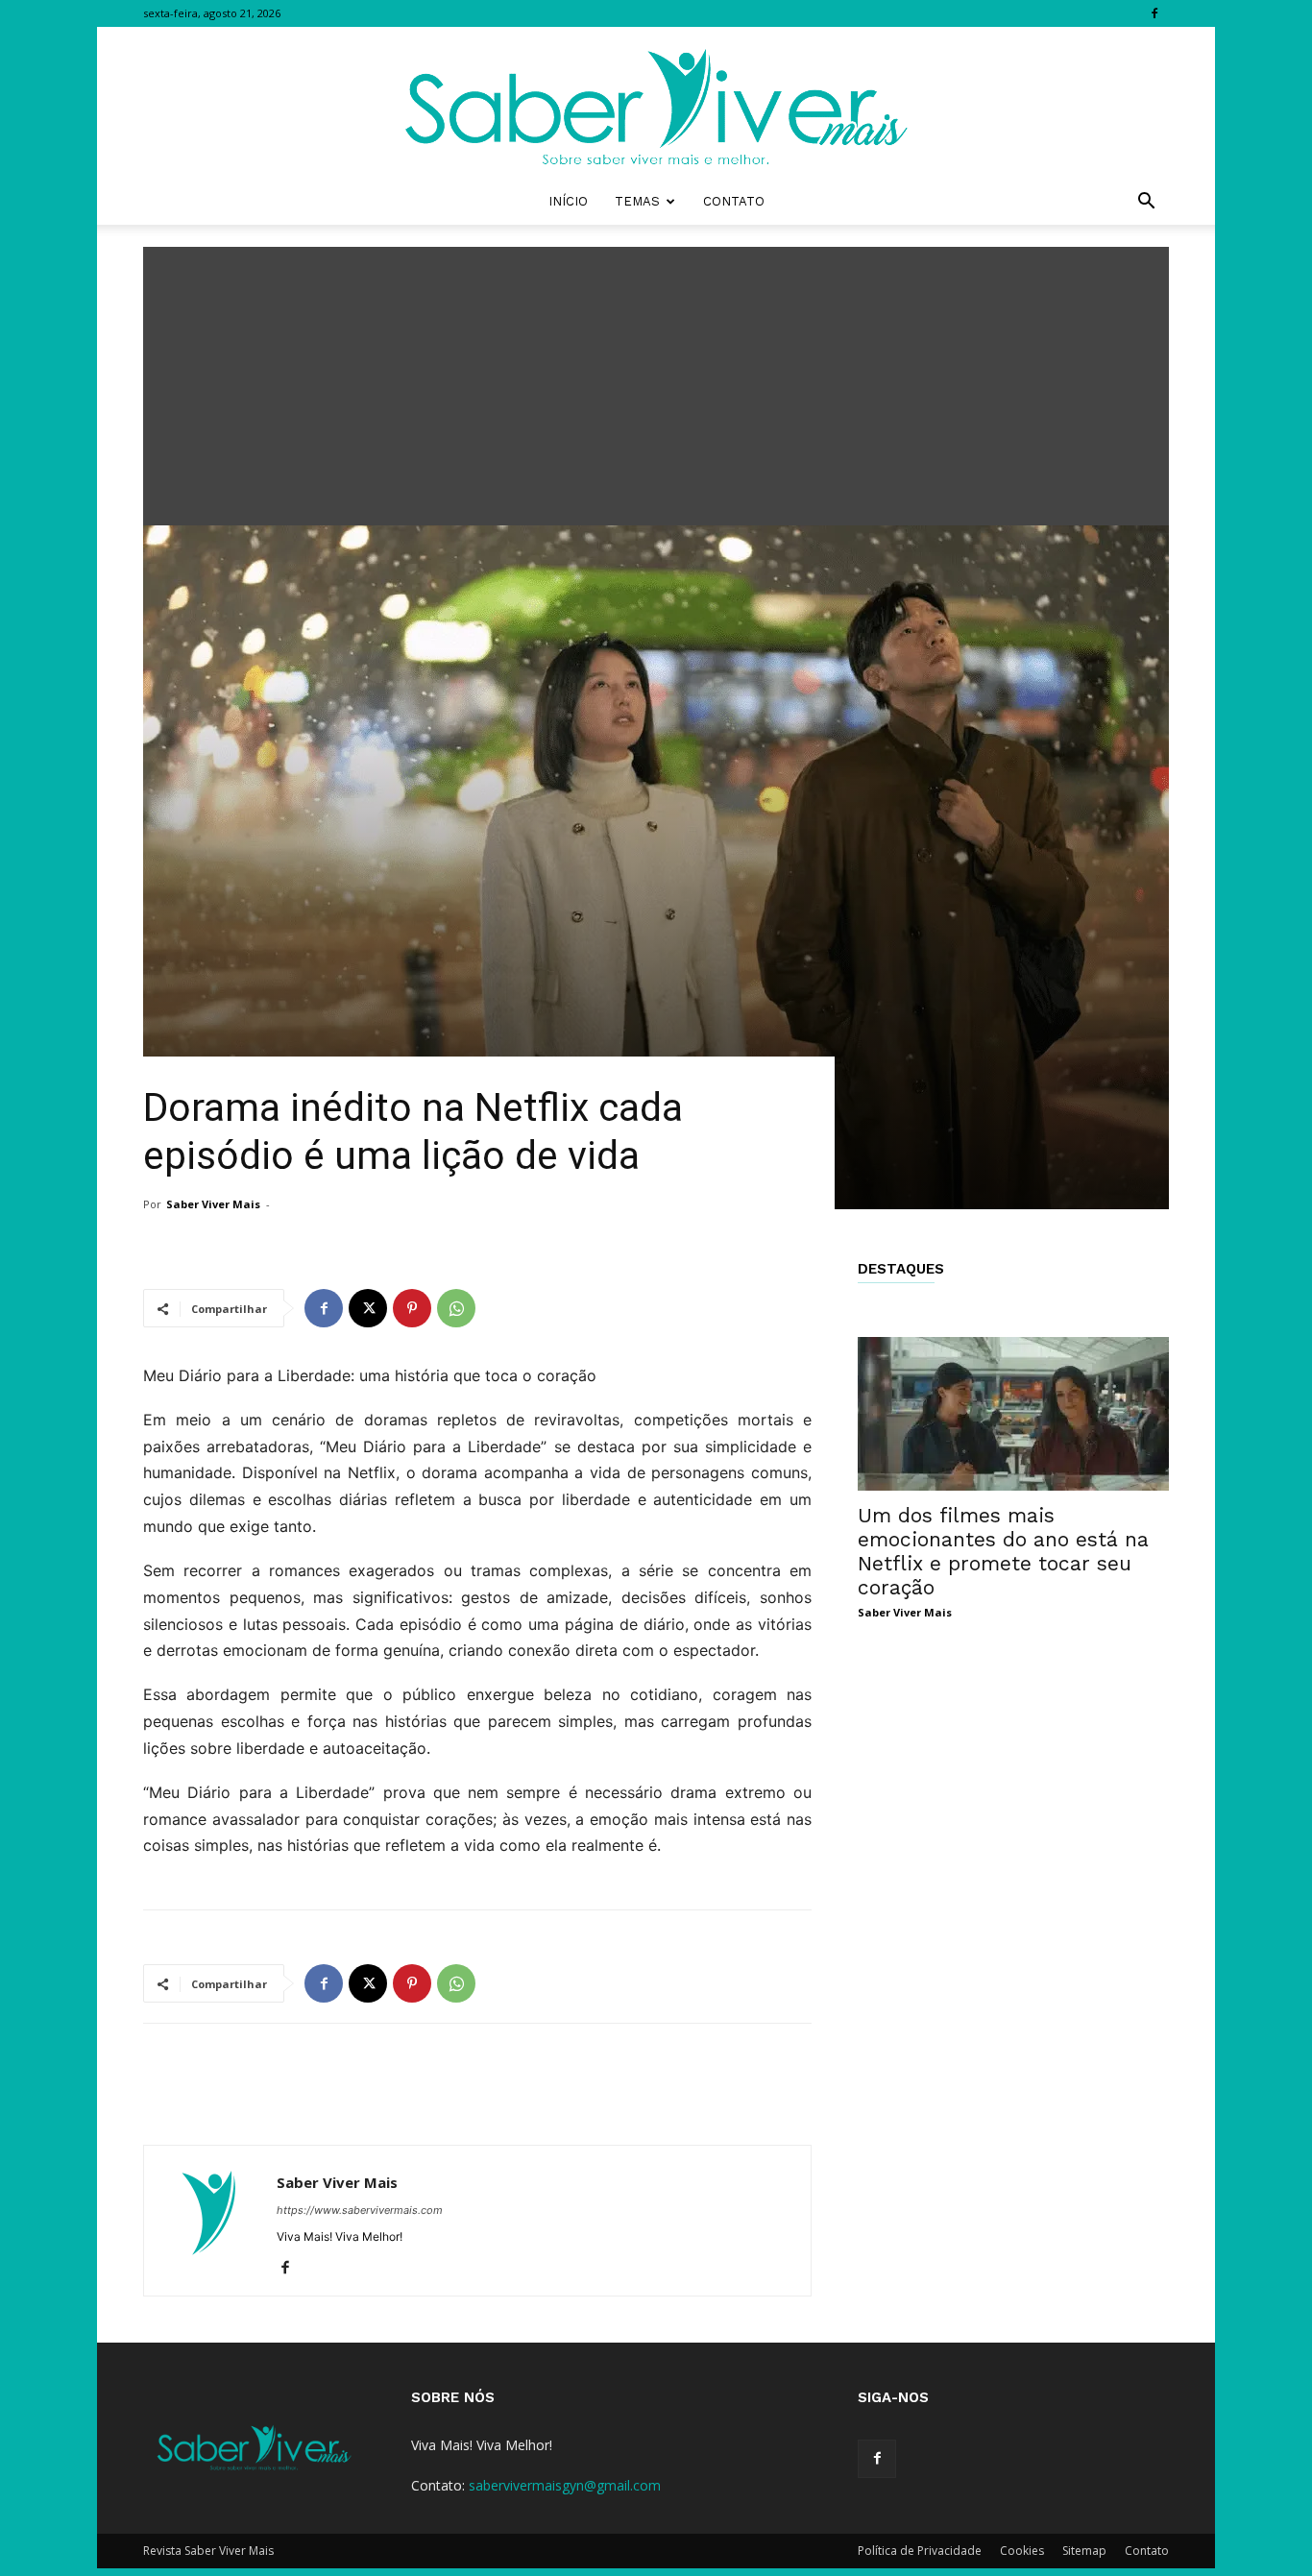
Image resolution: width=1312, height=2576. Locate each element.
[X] (368, 1308)
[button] (1146, 203)
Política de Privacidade (920, 2551)
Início (568, 201)
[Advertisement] (656, 381)
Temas (637, 201)
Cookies (1022, 2551)
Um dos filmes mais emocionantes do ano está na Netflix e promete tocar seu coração (1003, 1551)
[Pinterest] (412, 1308)
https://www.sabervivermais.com (360, 2210)
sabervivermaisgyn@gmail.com (565, 2485)
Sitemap (1084, 2551)
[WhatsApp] (456, 1308)
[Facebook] (1154, 13)
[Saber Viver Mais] (656, 103)
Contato (734, 201)
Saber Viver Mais (213, 1204)
